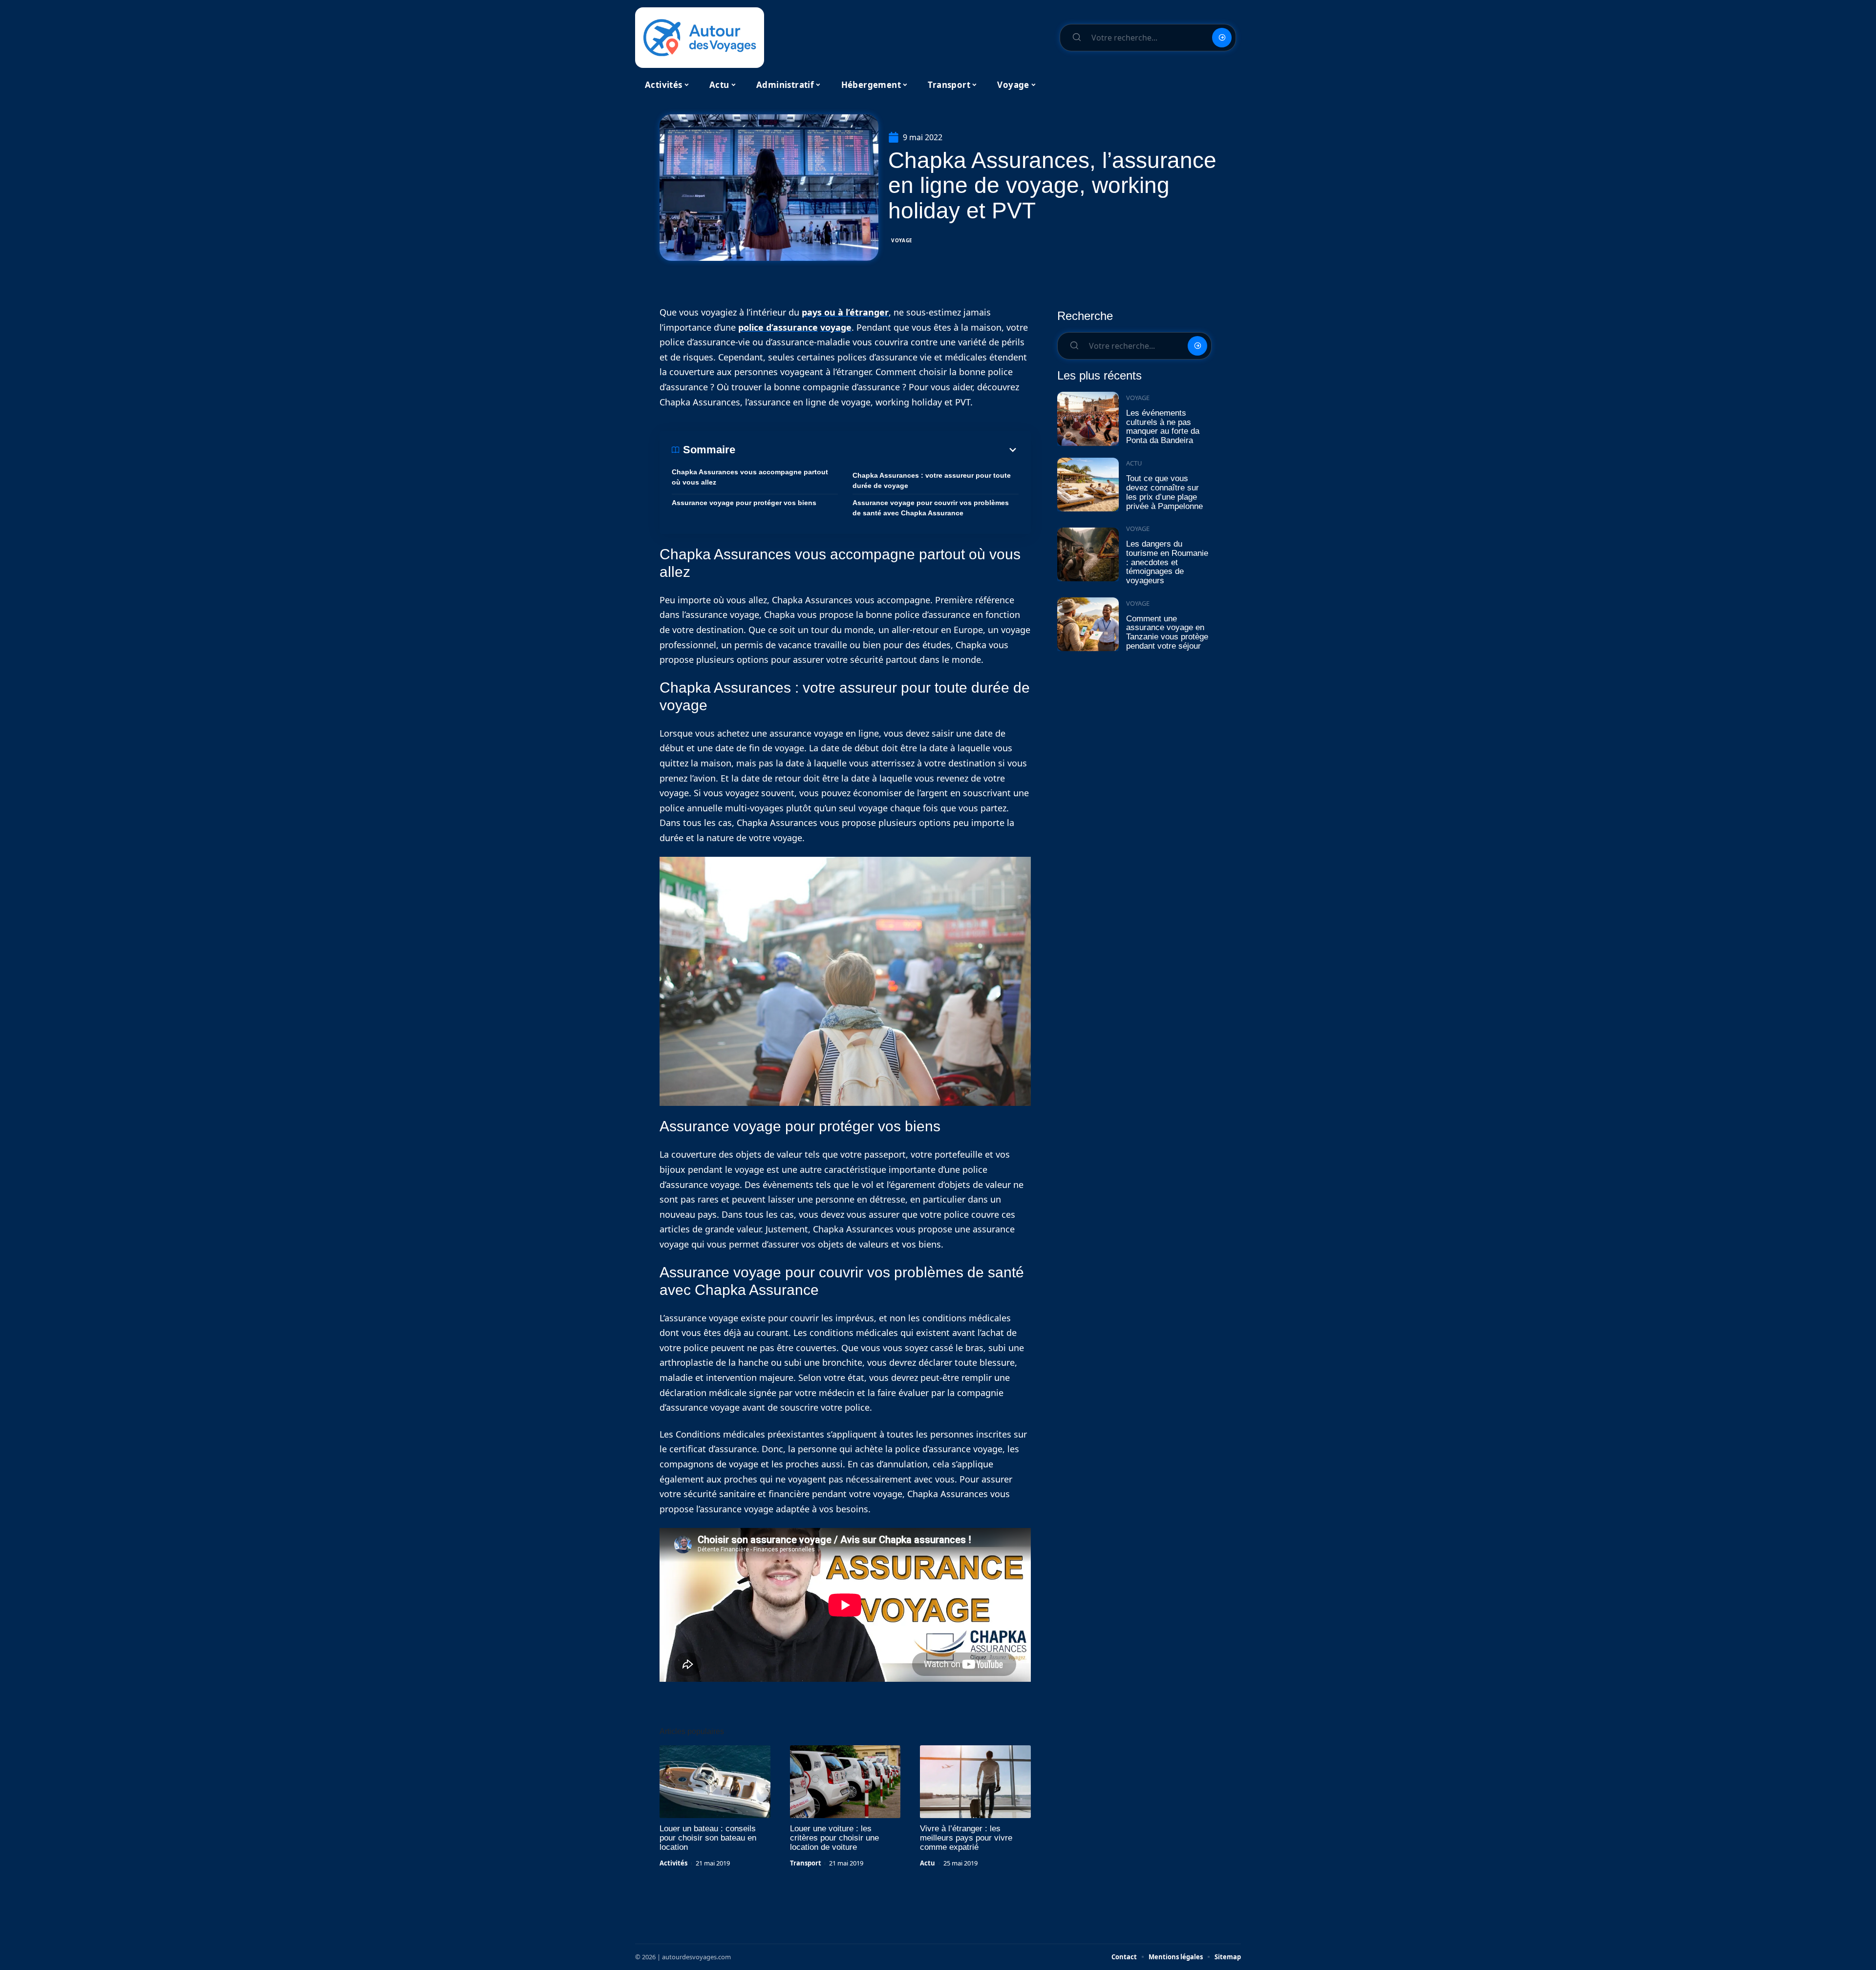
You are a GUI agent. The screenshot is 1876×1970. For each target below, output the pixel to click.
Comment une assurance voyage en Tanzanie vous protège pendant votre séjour (1167, 632)
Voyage (902, 240)
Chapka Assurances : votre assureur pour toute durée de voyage (932, 480)
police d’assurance (778, 327)
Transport (806, 1863)
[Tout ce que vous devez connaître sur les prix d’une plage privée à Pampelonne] (1088, 485)
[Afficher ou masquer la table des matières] (877, 450)
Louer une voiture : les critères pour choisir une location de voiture (834, 1838)
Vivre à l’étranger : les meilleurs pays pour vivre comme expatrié (966, 1838)
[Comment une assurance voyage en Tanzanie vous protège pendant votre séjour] (1088, 625)
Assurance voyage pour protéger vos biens (744, 503)
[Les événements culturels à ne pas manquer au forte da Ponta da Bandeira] (1088, 419)
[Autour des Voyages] (700, 38)
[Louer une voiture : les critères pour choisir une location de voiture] (845, 1782)
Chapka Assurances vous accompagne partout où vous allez (750, 477)
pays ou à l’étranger (845, 312)
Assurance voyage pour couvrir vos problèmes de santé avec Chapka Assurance (931, 508)
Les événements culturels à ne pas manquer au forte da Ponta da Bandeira (1163, 427)
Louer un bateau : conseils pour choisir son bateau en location (708, 1838)
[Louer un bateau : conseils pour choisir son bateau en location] (715, 1782)
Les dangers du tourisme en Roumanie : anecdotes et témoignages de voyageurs (1167, 562)
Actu (927, 1863)
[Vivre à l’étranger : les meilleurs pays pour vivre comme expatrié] (975, 1782)
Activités (673, 1863)
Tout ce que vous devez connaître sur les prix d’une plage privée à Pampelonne (1164, 492)
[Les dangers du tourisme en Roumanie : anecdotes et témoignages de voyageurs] (1088, 555)
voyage (836, 327)
